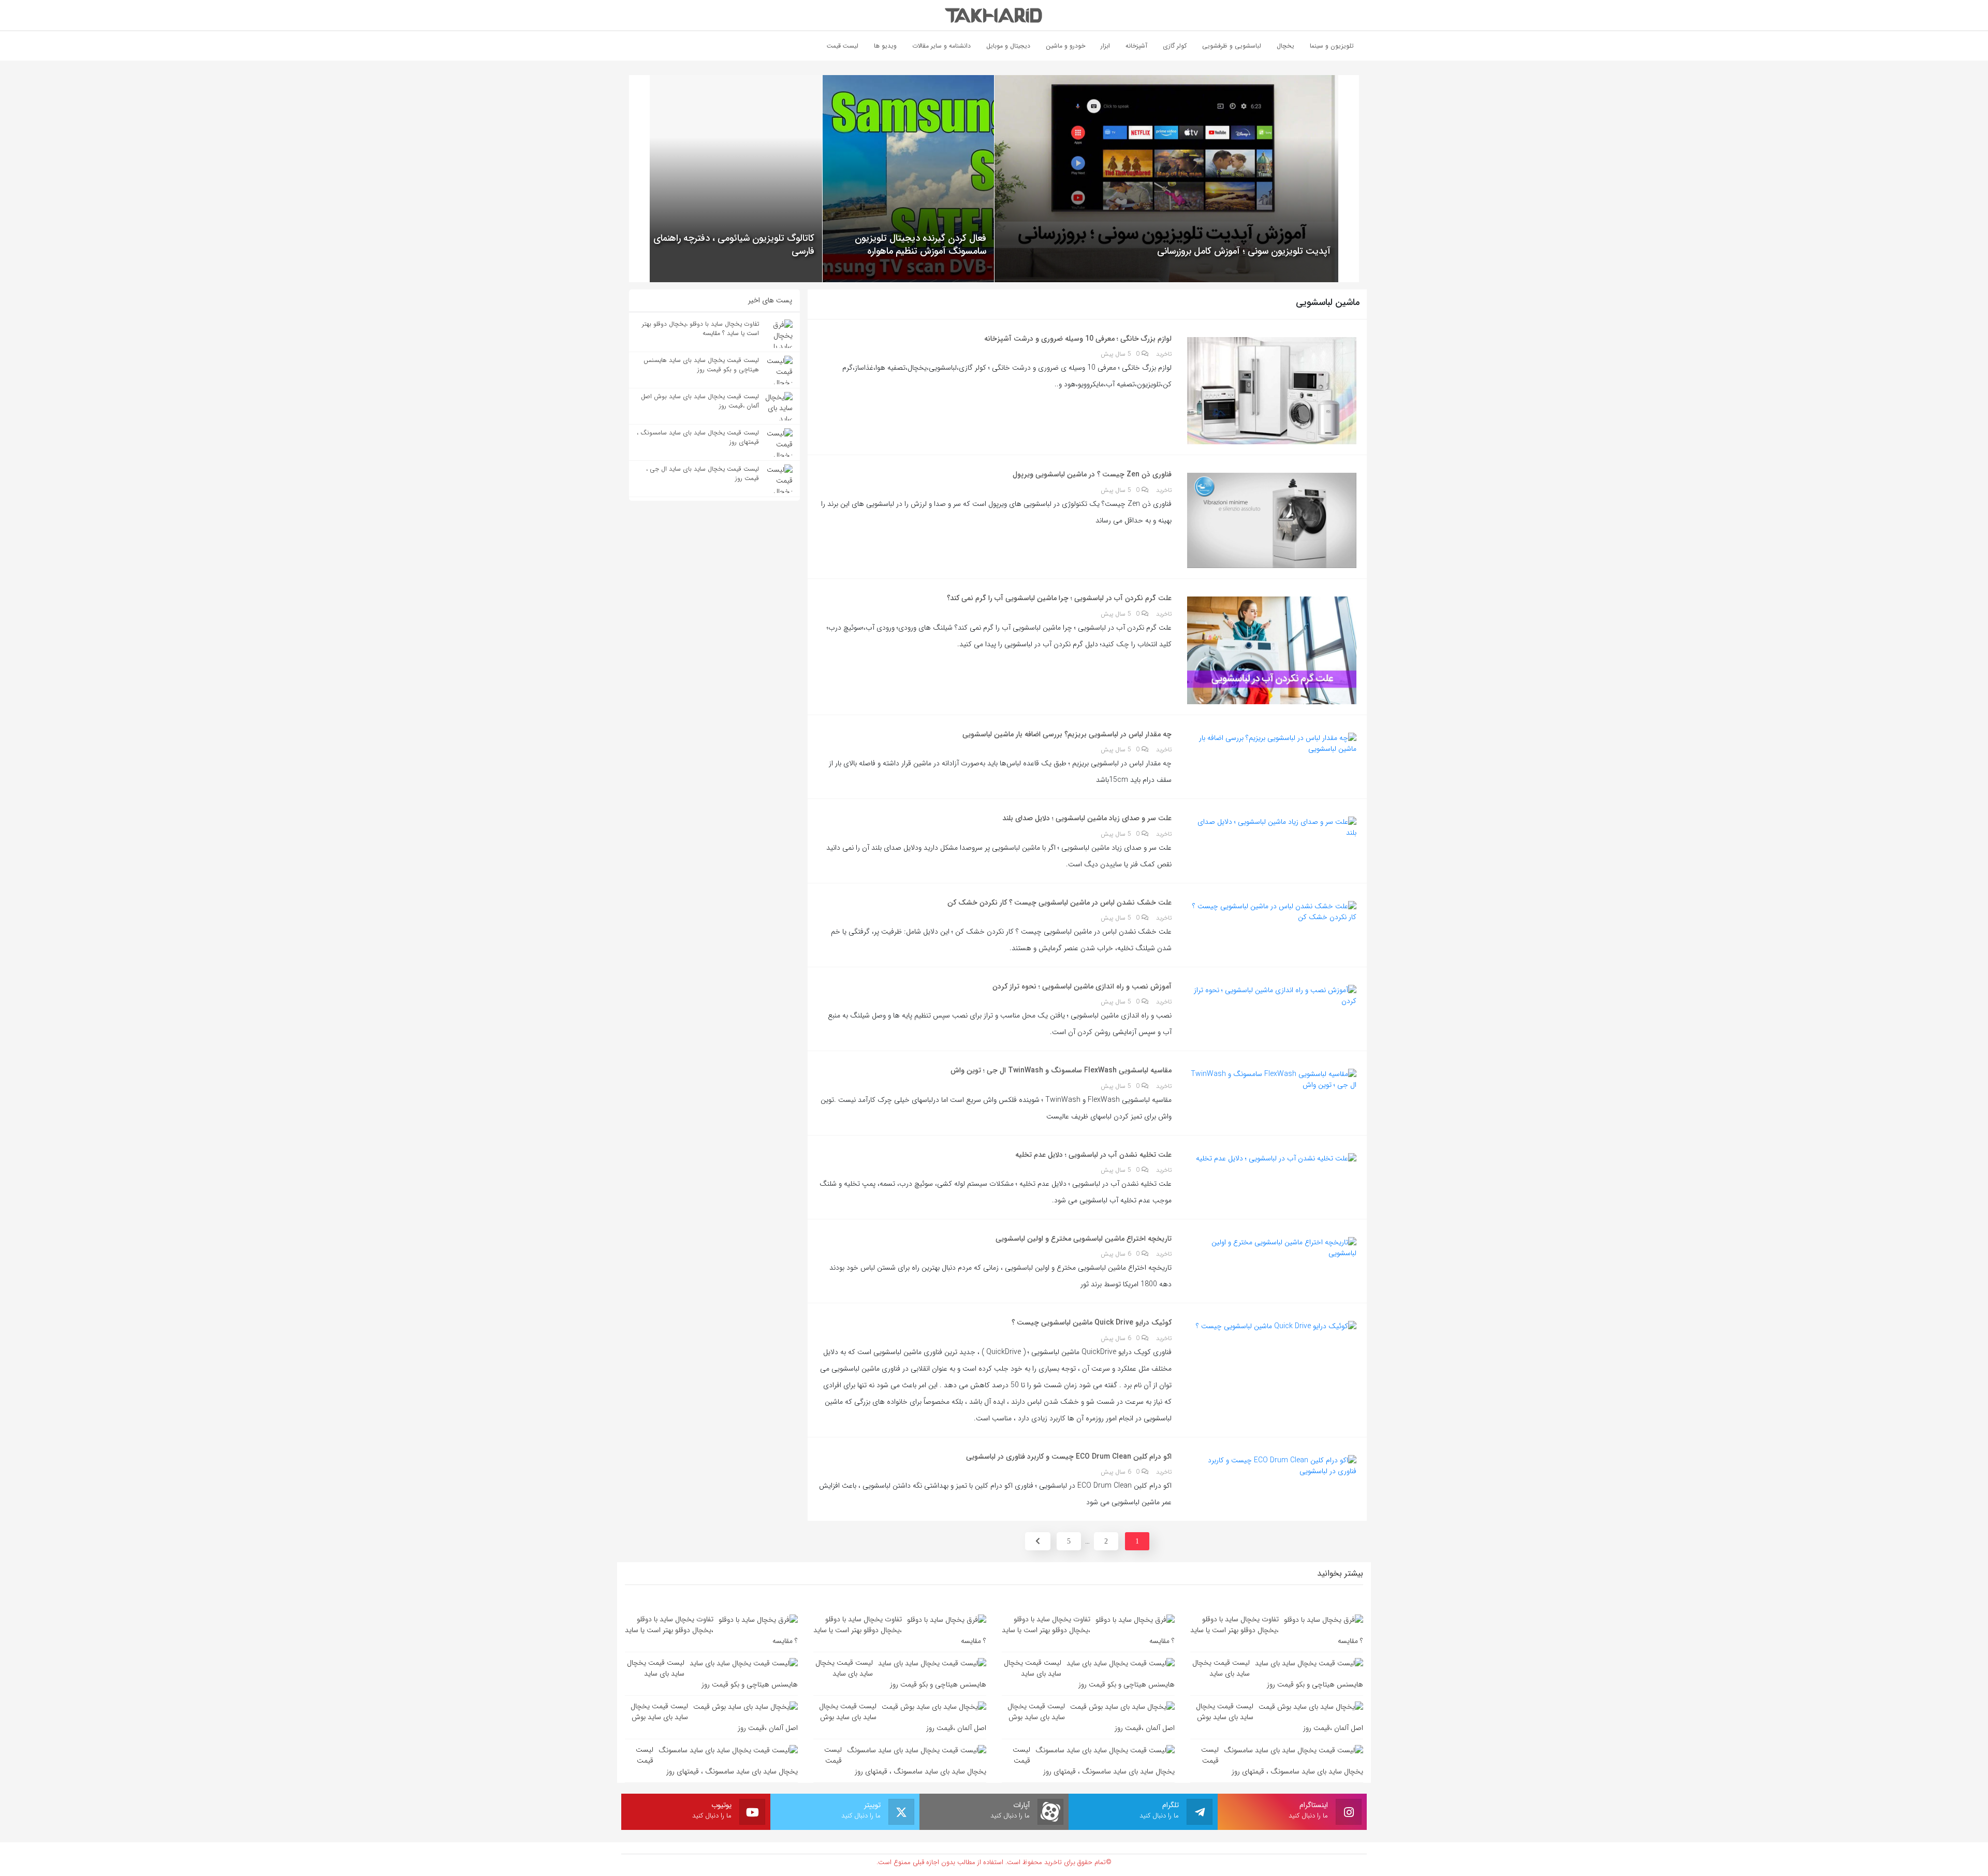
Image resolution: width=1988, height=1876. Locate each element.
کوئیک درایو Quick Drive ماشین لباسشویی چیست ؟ (1092, 1322)
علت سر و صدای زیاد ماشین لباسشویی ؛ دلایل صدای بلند (1087, 818)
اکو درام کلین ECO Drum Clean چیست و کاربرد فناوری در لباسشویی (1069, 1457)
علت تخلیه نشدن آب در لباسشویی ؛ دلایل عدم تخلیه (1093, 1155)
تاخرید (1164, 354)
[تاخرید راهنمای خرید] (994, 15)
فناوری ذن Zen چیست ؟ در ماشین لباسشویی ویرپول (1092, 474)
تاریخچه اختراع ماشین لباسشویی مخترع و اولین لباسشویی (1084, 1239)
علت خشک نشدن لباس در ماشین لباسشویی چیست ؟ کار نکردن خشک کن (1059, 903)
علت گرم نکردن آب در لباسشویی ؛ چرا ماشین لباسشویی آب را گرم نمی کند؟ (1059, 598)
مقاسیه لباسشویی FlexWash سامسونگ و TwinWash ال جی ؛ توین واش (1061, 1070)
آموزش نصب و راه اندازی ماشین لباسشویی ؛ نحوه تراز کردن (1082, 986)
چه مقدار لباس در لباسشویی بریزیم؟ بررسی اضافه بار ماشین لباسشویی (1067, 734)
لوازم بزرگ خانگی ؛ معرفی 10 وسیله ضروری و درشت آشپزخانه (1078, 339)
